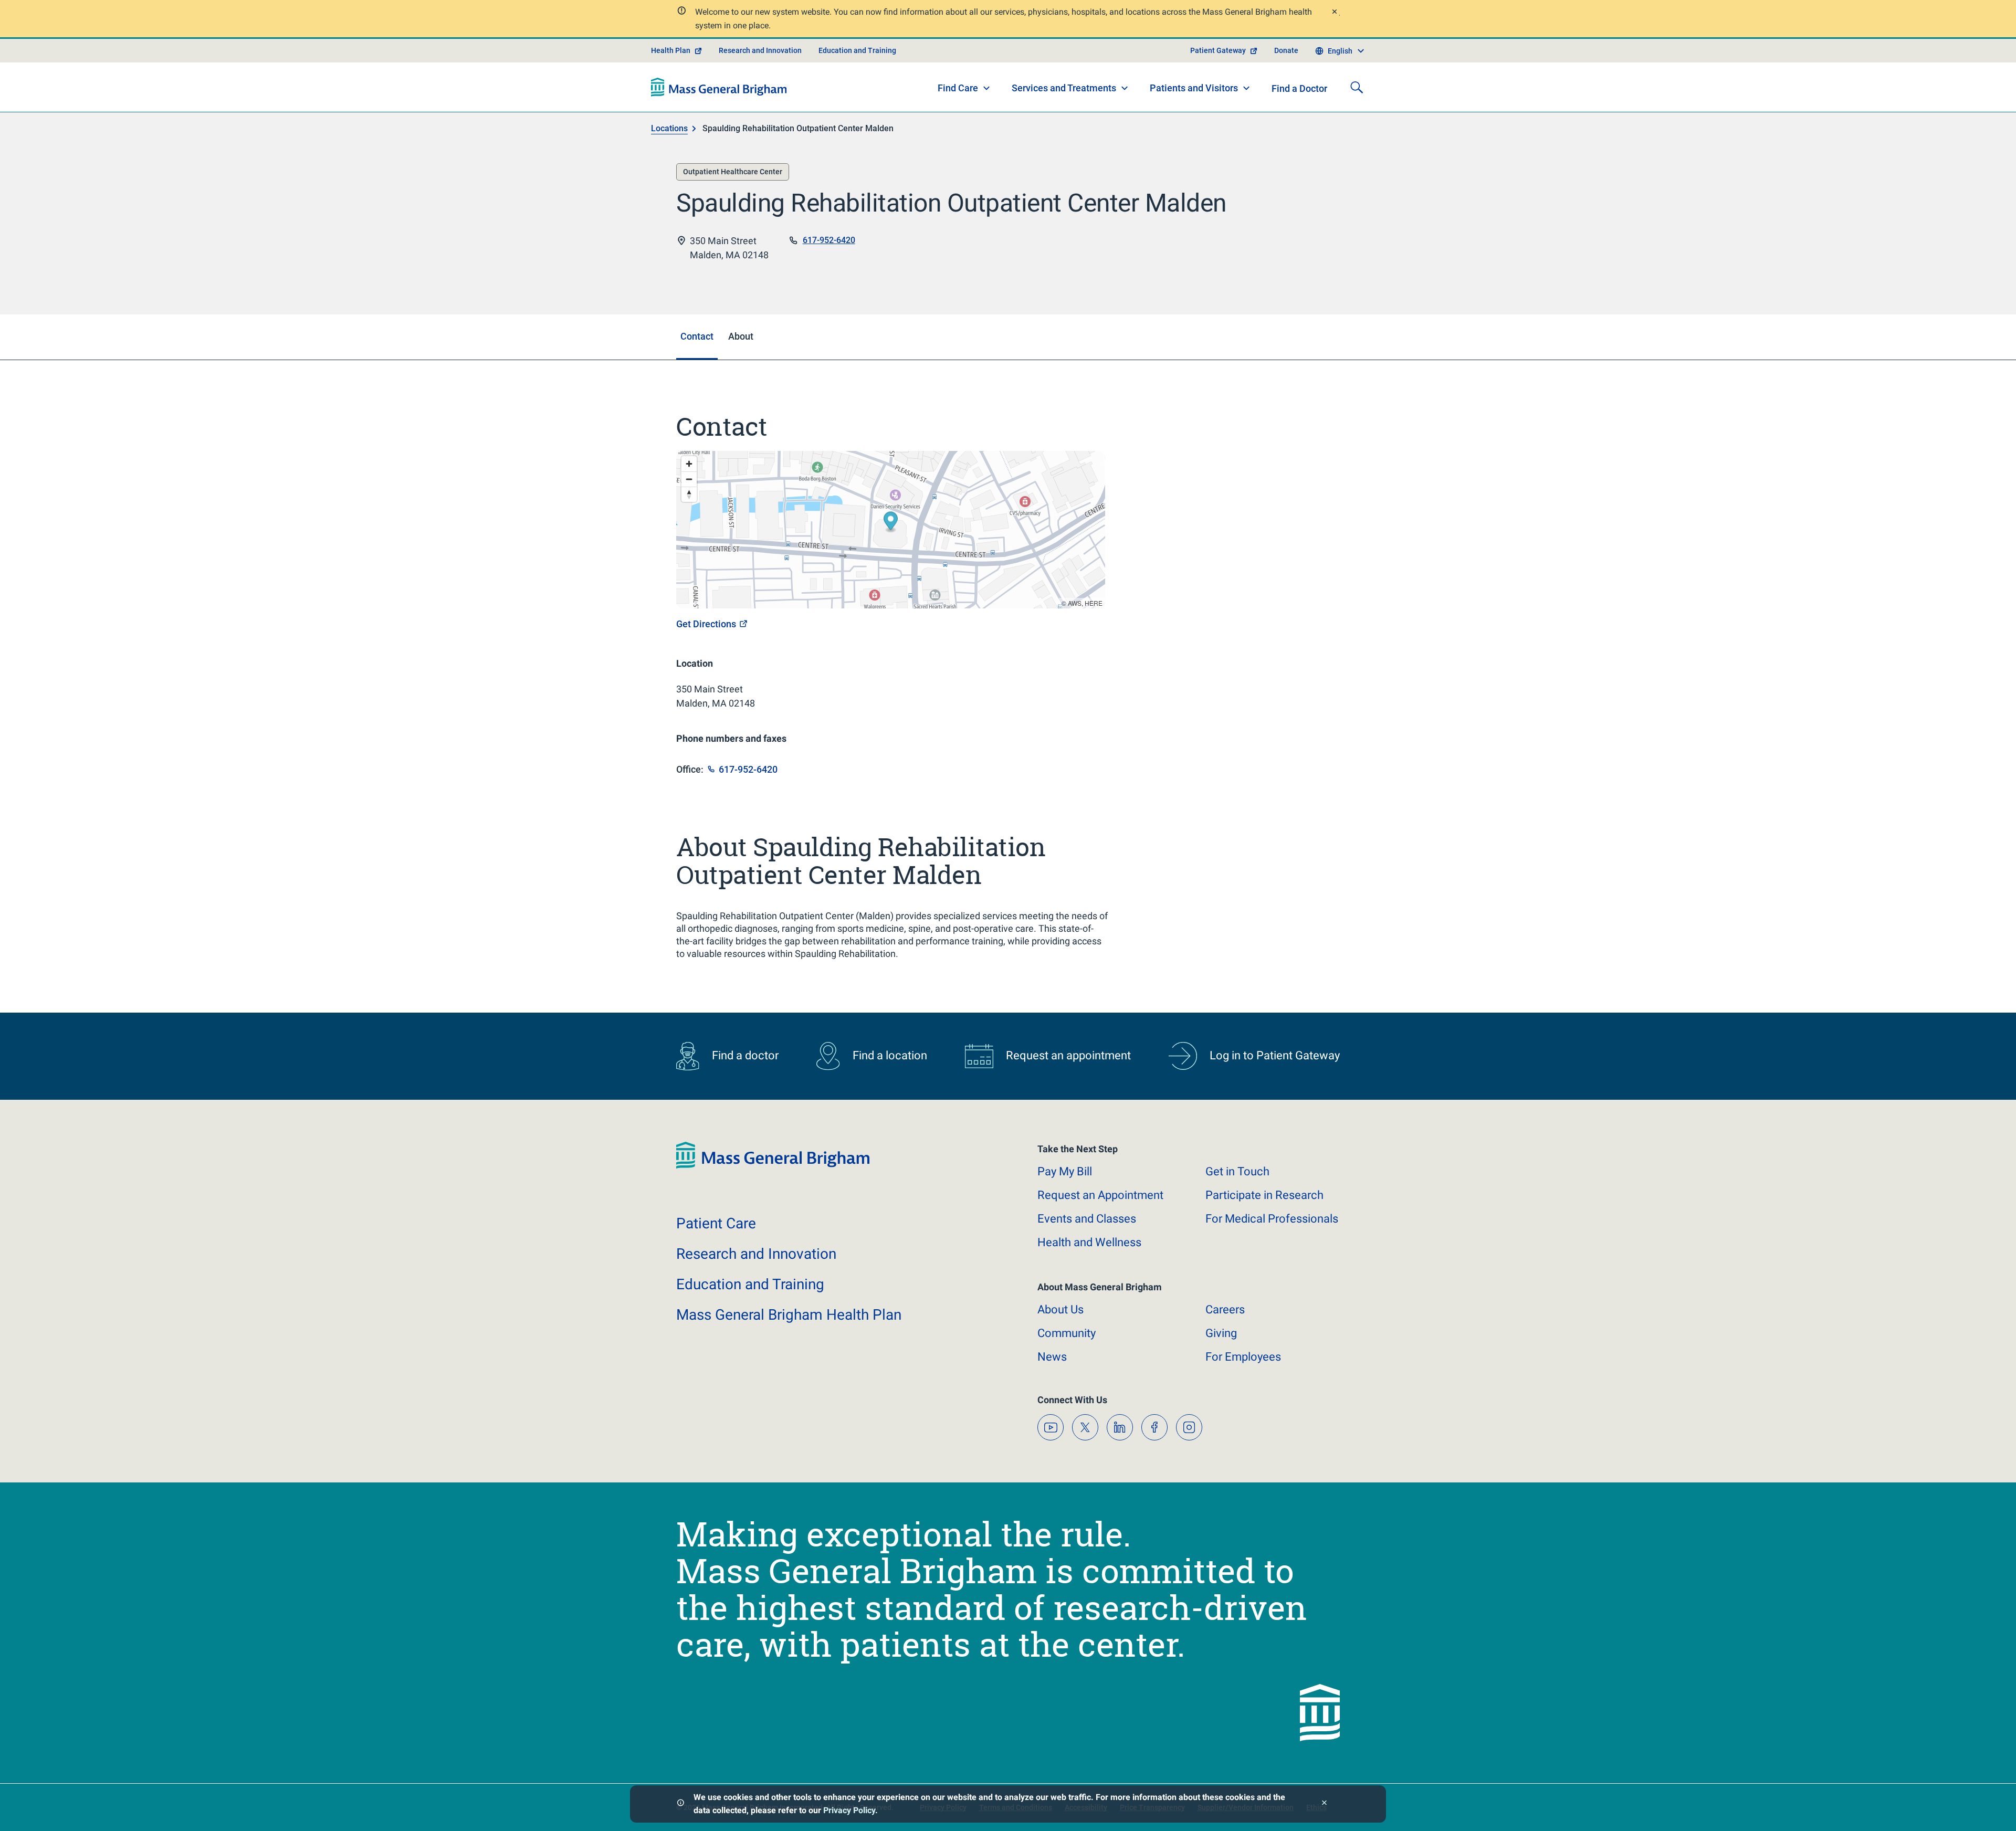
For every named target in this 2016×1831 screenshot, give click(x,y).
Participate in (1264, 1195)
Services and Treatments (1064, 88)
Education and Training (857, 50)
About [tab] (741, 336)
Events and (1087, 1219)
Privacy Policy (849, 1810)
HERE (1094, 603)
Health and (1089, 1242)
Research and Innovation (760, 50)
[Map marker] (891, 523)
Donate (1286, 50)
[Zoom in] (689, 464)
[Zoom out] (689, 479)
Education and (750, 1284)
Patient (716, 1223)
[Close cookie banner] (1324, 1804)
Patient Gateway (1218, 50)
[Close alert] (1334, 13)
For (1243, 1357)
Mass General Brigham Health (789, 1315)
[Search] (1357, 87)
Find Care (958, 88)
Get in (1237, 1171)
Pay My (1065, 1171)
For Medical (1272, 1219)
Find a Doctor (1299, 88)
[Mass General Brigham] (719, 87)
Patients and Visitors (1194, 88)
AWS (1075, 603)
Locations (669, 128)
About (1060, 1309)
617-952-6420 (829, 240)
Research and (756, 1254)
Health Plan (671, 50)
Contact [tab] (697, 336)
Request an (1100, 1195)
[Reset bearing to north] (689, 494)
